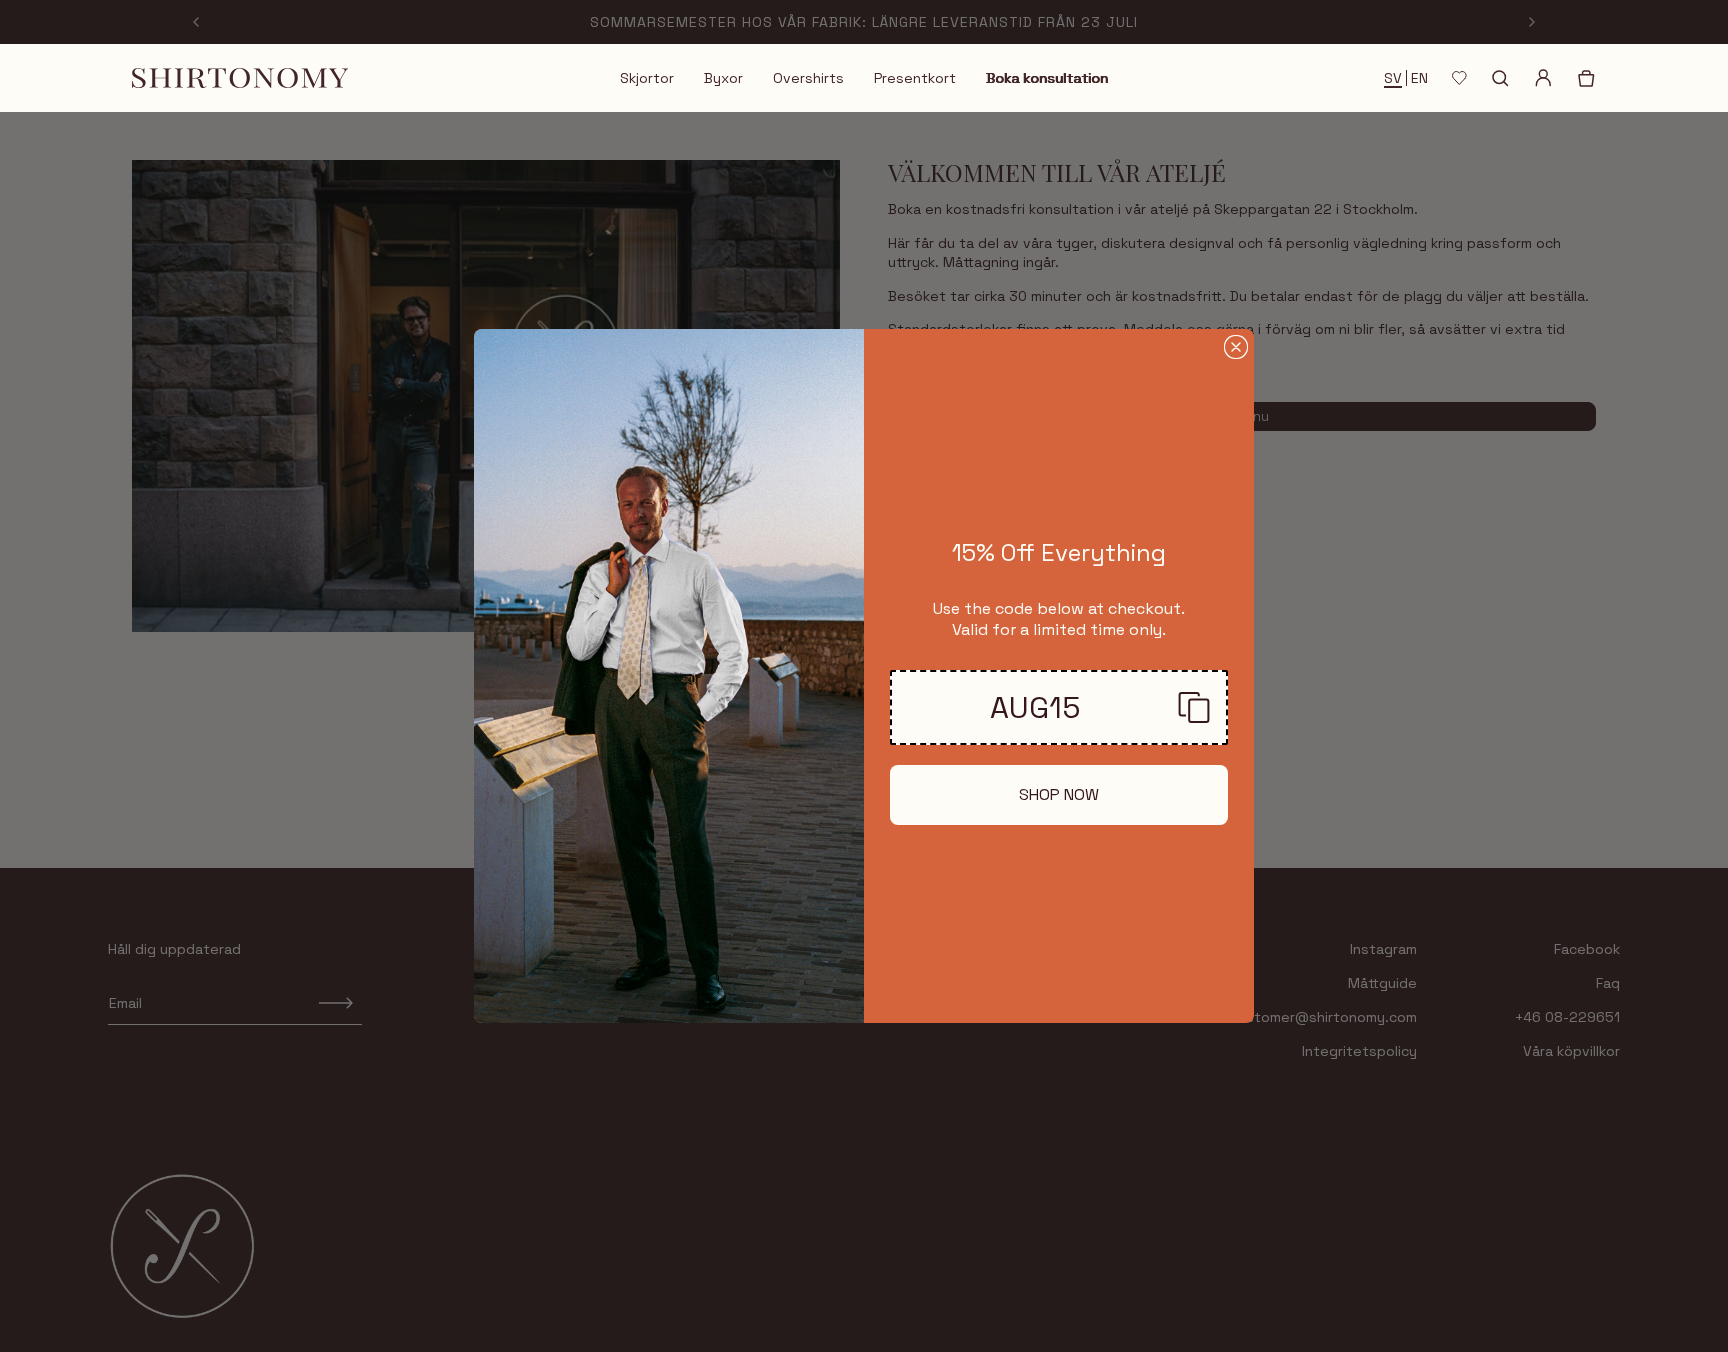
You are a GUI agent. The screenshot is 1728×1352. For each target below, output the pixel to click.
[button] (1059, 707)
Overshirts (808, 78)
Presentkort (915, 78)
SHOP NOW (1059, 794)
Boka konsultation (1047, 78)
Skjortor (647, 78)
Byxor (723, 78)
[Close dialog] (1236, 347)
